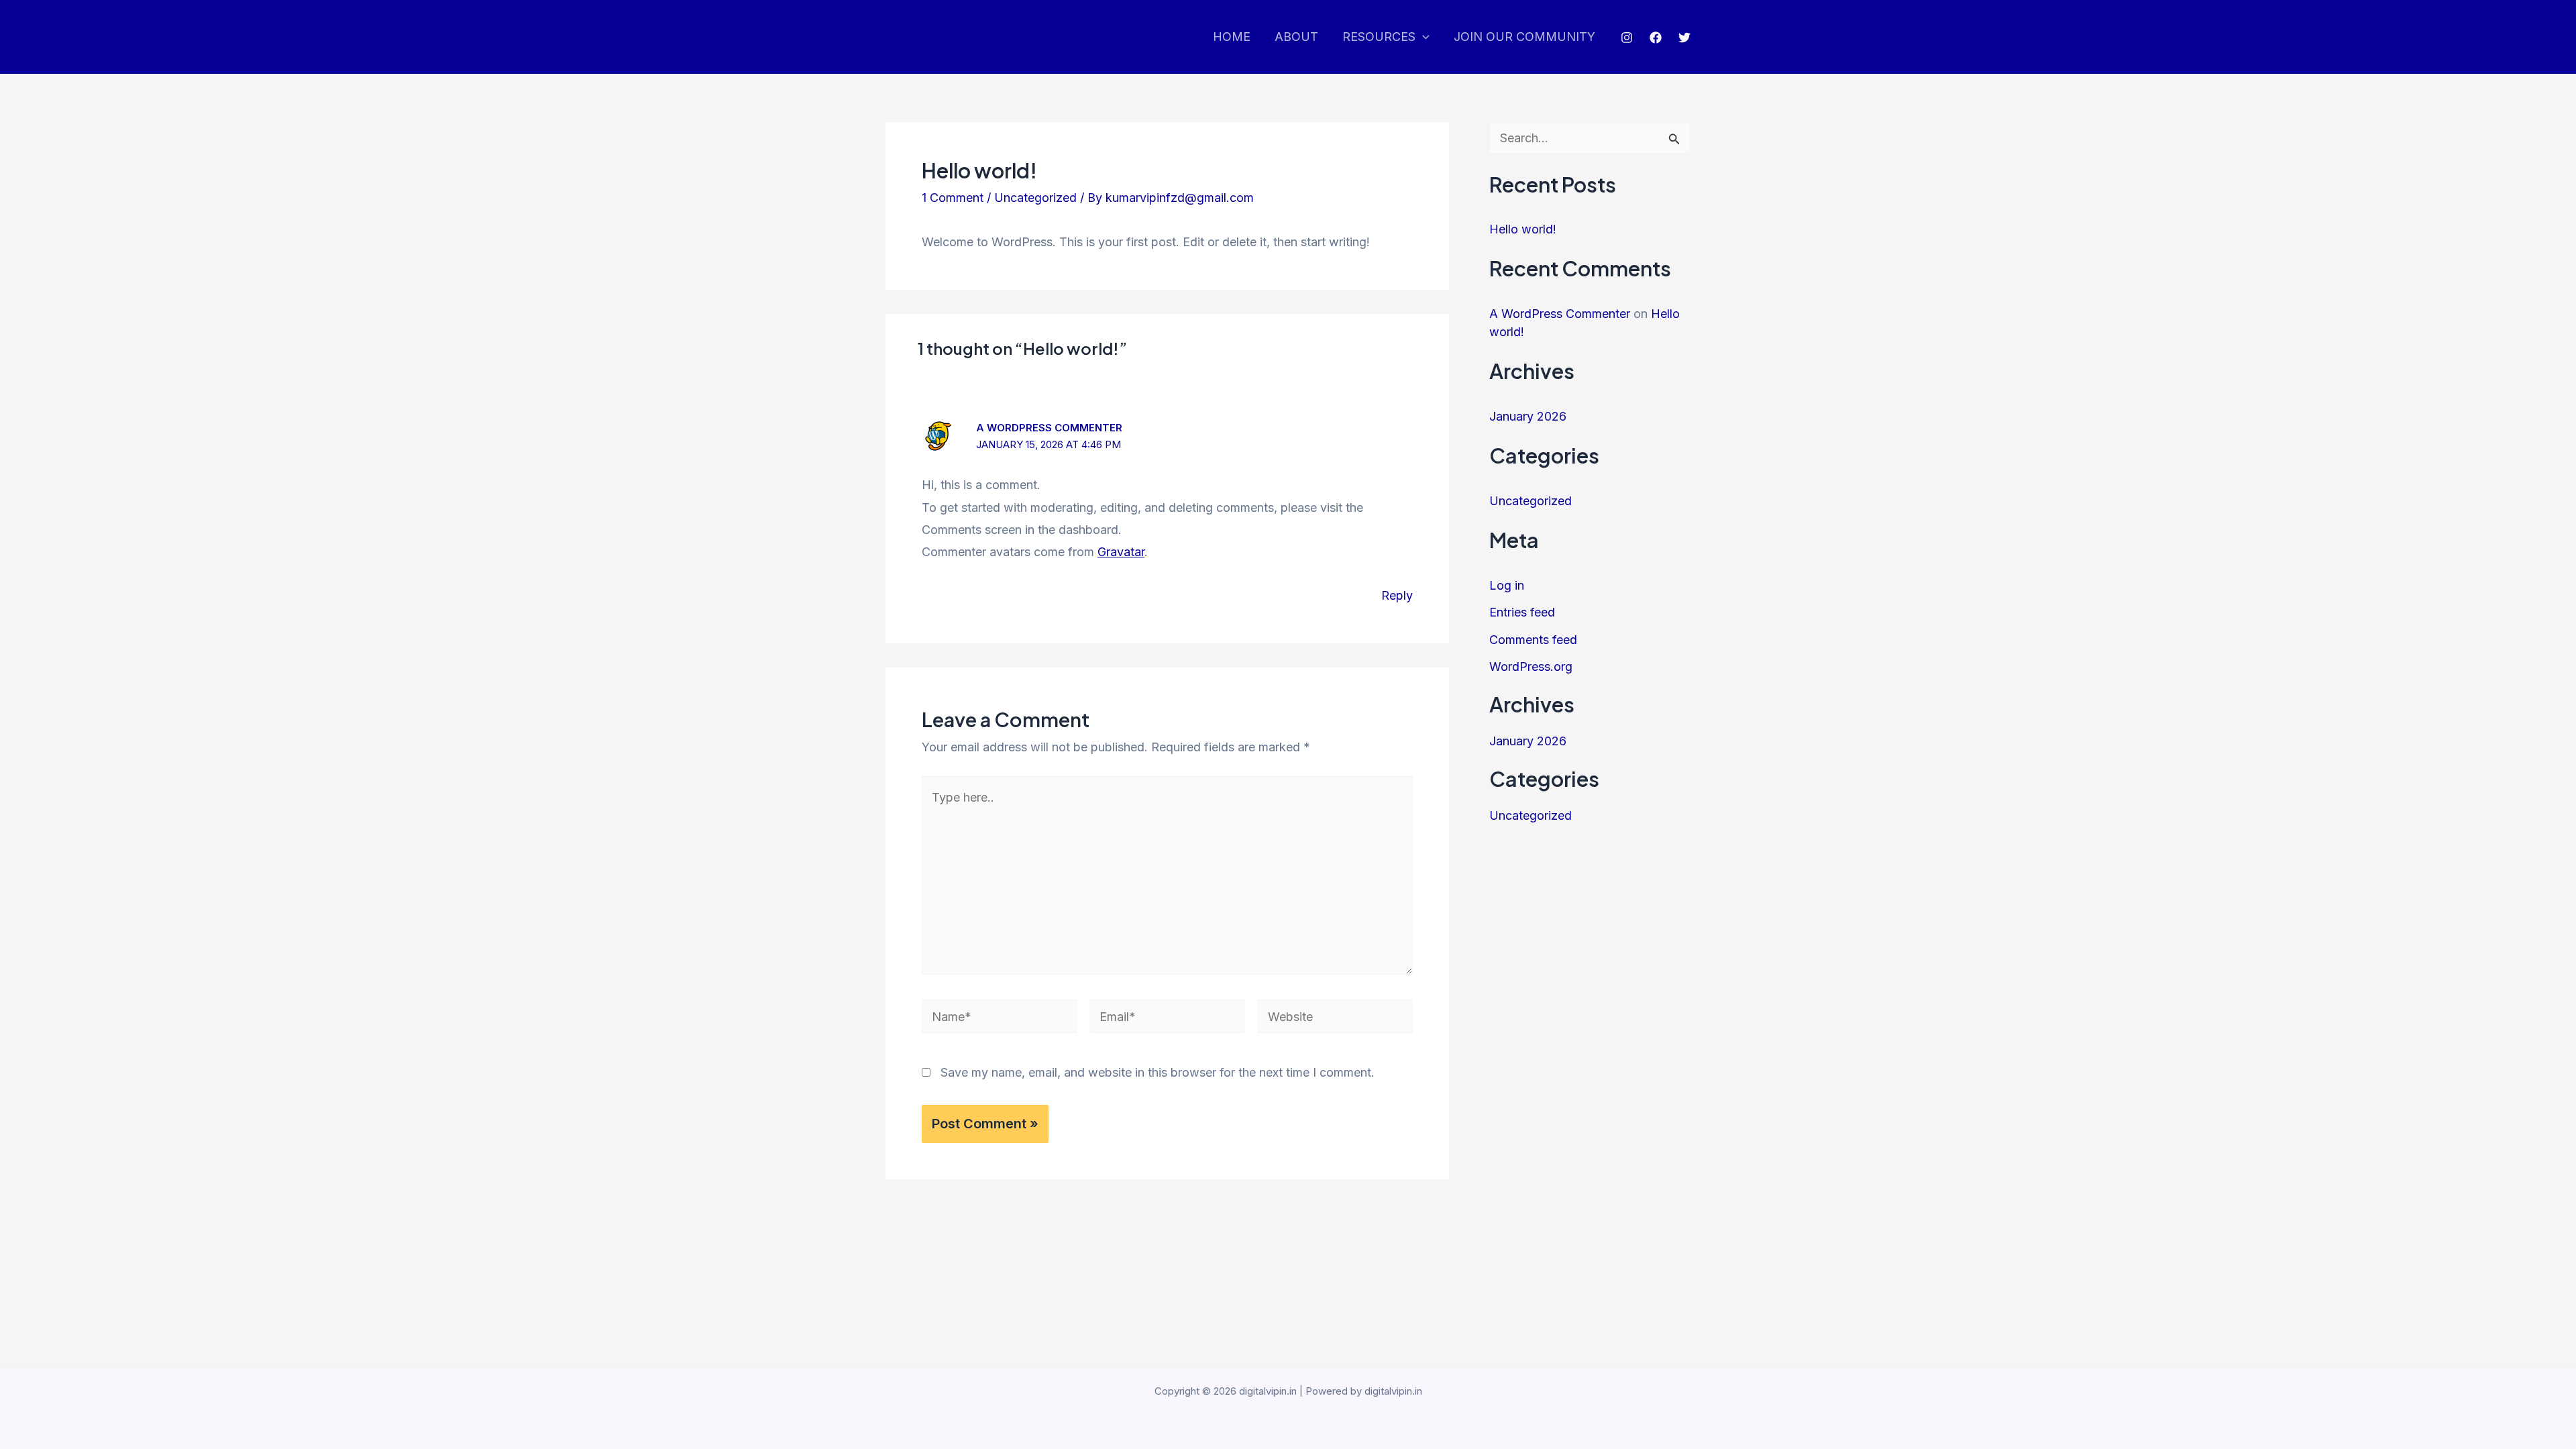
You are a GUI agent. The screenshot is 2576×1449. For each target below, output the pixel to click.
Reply (1397, 595)
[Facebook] (1656, 38)
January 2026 (1528, 416)
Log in (1507, 585)
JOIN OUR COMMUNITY (1524, 37)
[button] (1423, 37)
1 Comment (953, 198)
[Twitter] (1684, 38)
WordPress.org (1531, 666)
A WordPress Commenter (1049, 428)
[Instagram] (1627, 38)
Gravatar (1121, 552)
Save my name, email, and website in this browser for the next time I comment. (1158, 1072)
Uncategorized (1035, 198)
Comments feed (1533, 640)
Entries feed (1522, 612)
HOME (1232, 37)
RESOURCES (1379, 37)
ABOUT (1296, 37)
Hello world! (1523, 229)
